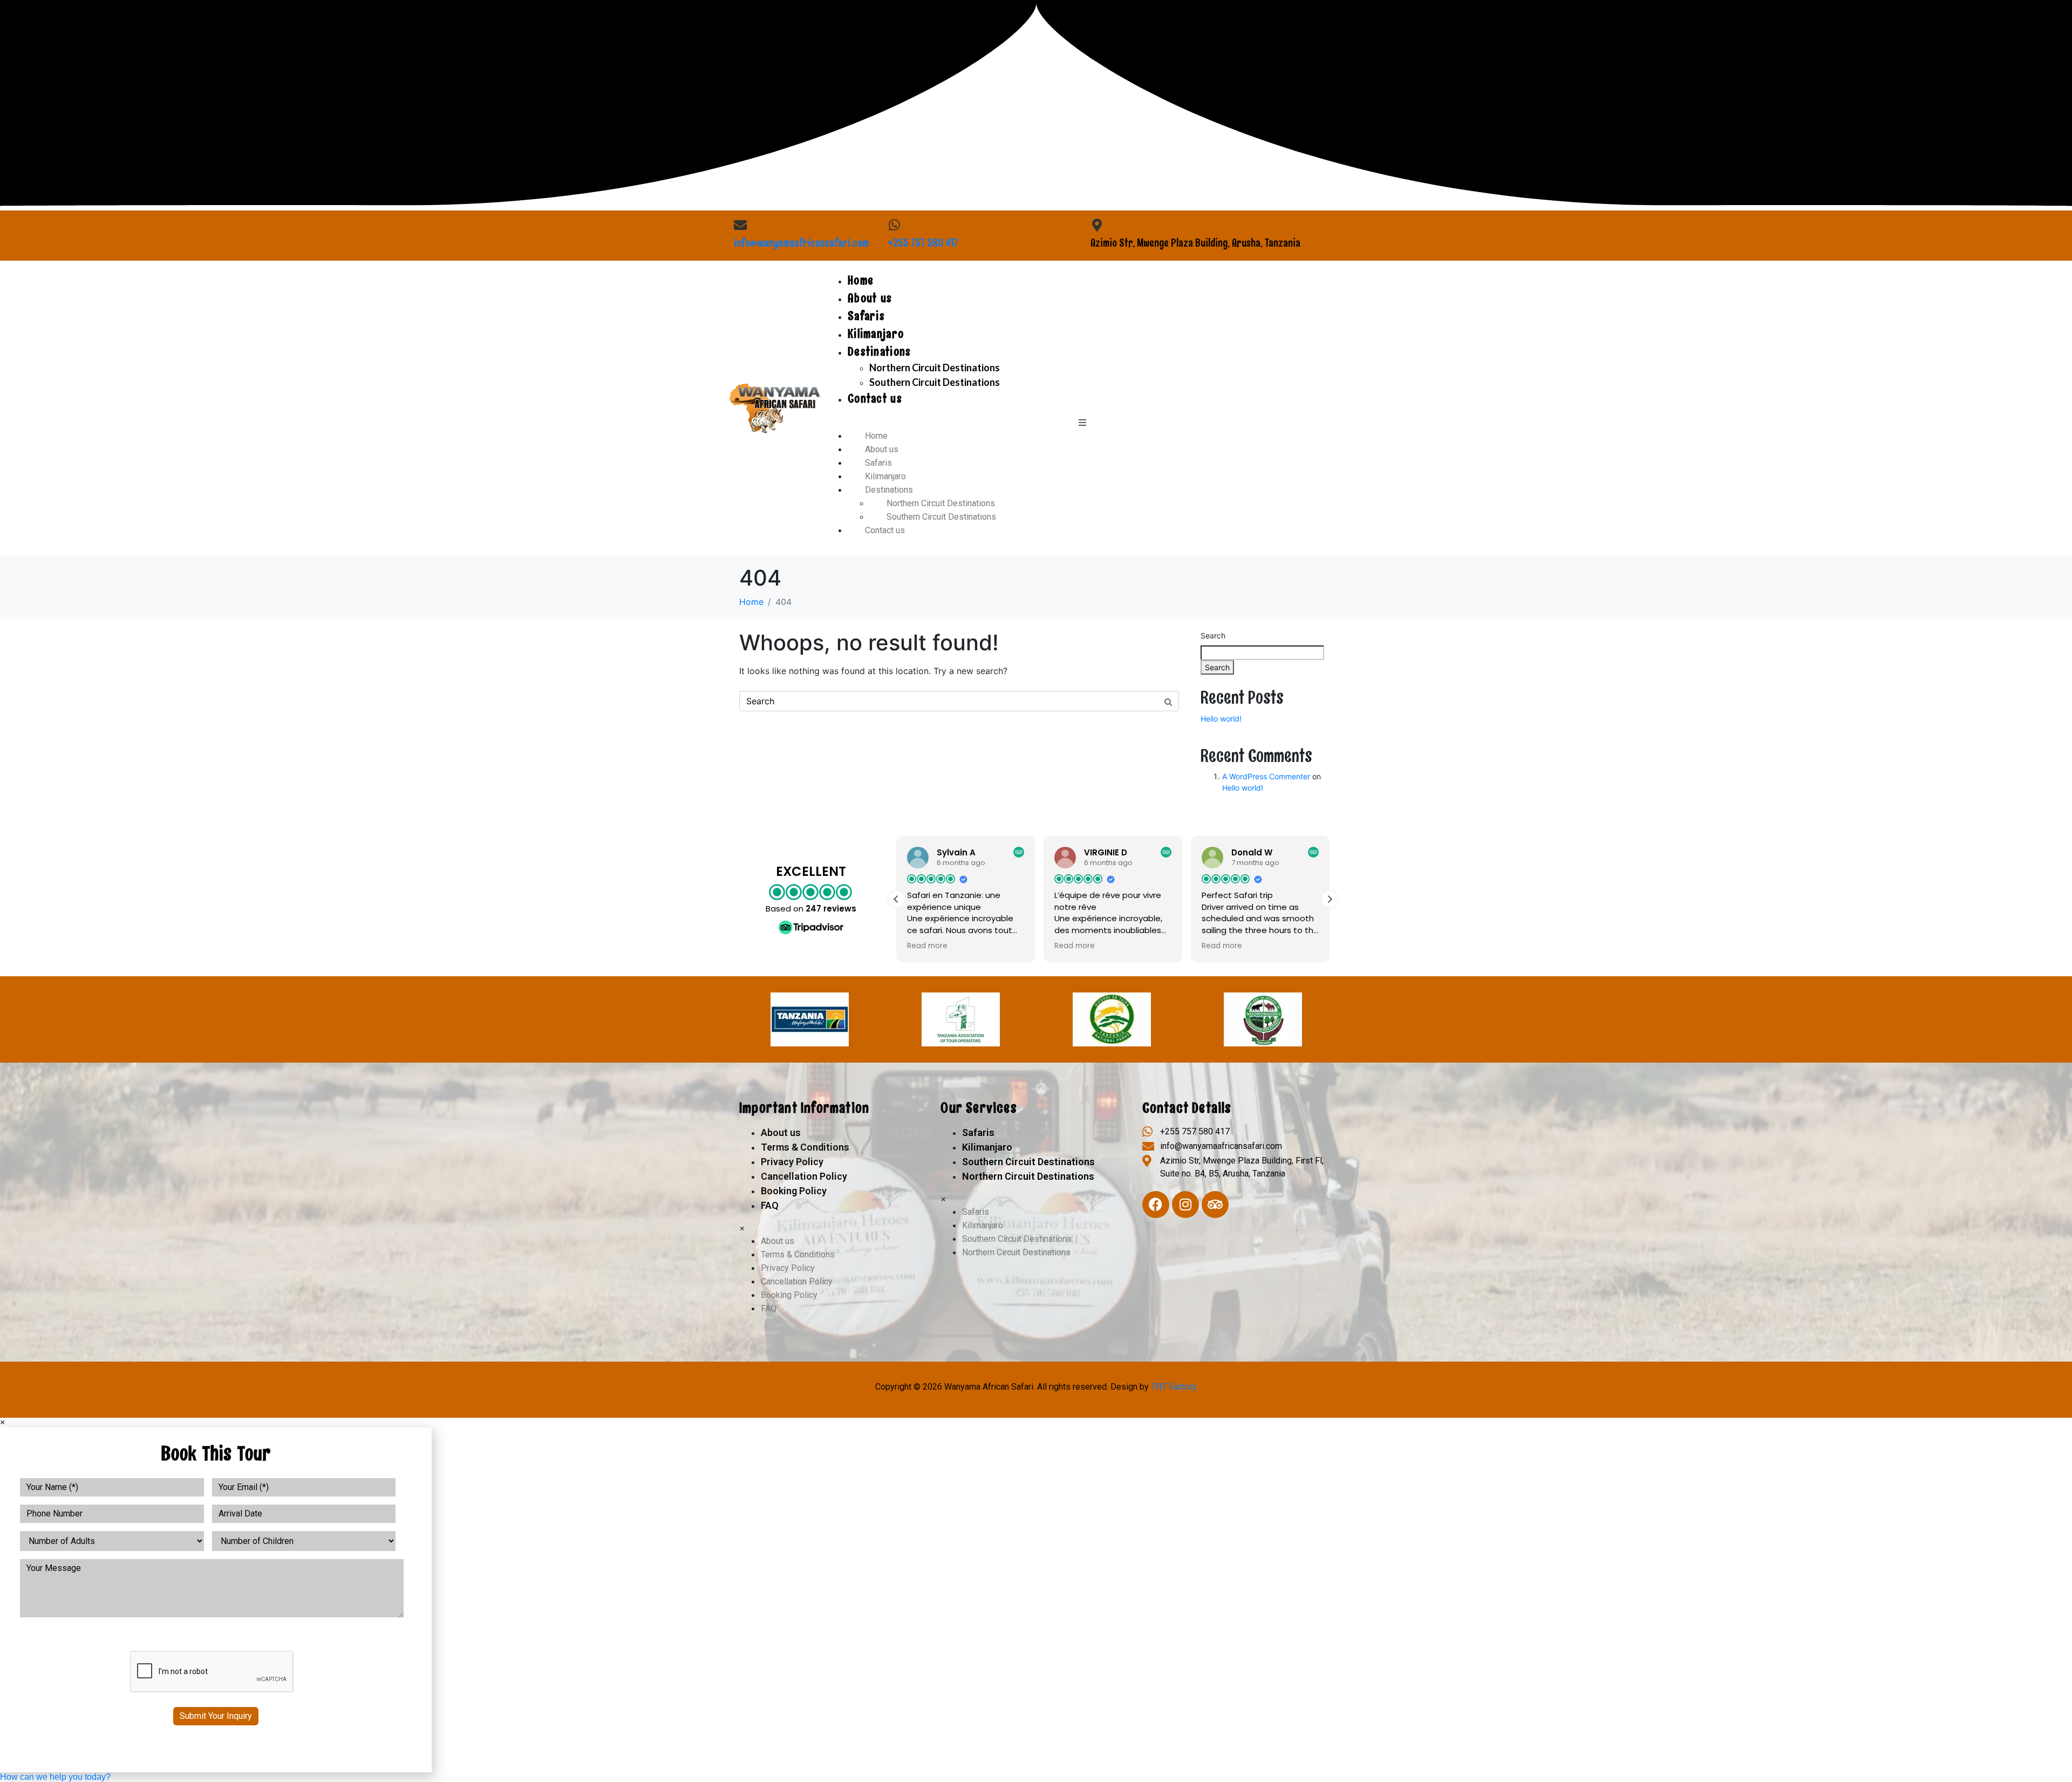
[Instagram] (1185, 1205)
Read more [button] (927, 946)
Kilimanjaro (876, 334)
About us (870, 298)
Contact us (875, 399)
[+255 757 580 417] (894, 225)
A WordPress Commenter (1266, 776)
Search (1213, 635)
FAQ (770, 1205)
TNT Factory (1174, 1387)
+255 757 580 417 (923, 243)
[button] (1330, 899)
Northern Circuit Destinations (935, 368)
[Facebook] (1156, 1205)
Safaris (866, 316)
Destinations (880, 352)
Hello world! (1221, 719)
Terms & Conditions (805, 1147)
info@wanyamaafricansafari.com (801, 243)
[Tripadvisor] (1215, 1205)
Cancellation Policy (804, 1176)
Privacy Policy (792, 1162)
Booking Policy (794, 1191)
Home (861, 280)
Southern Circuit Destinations (935, 382)
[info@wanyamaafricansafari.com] (740, 225)
